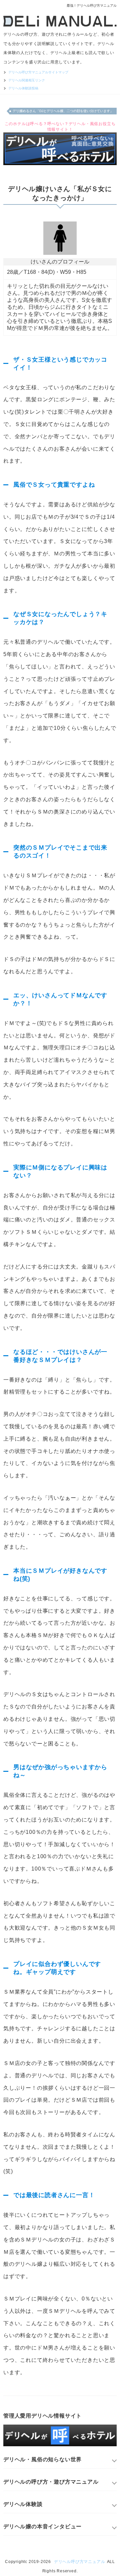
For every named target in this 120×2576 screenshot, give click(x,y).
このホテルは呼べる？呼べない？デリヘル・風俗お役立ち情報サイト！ (60, 127)
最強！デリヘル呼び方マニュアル (92, 6)
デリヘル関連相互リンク (27, 80)
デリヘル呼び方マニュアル (80, 2562)
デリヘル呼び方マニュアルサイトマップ (38, 72)
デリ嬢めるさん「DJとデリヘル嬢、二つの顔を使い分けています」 (63, 111)
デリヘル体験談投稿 (23, 88)
